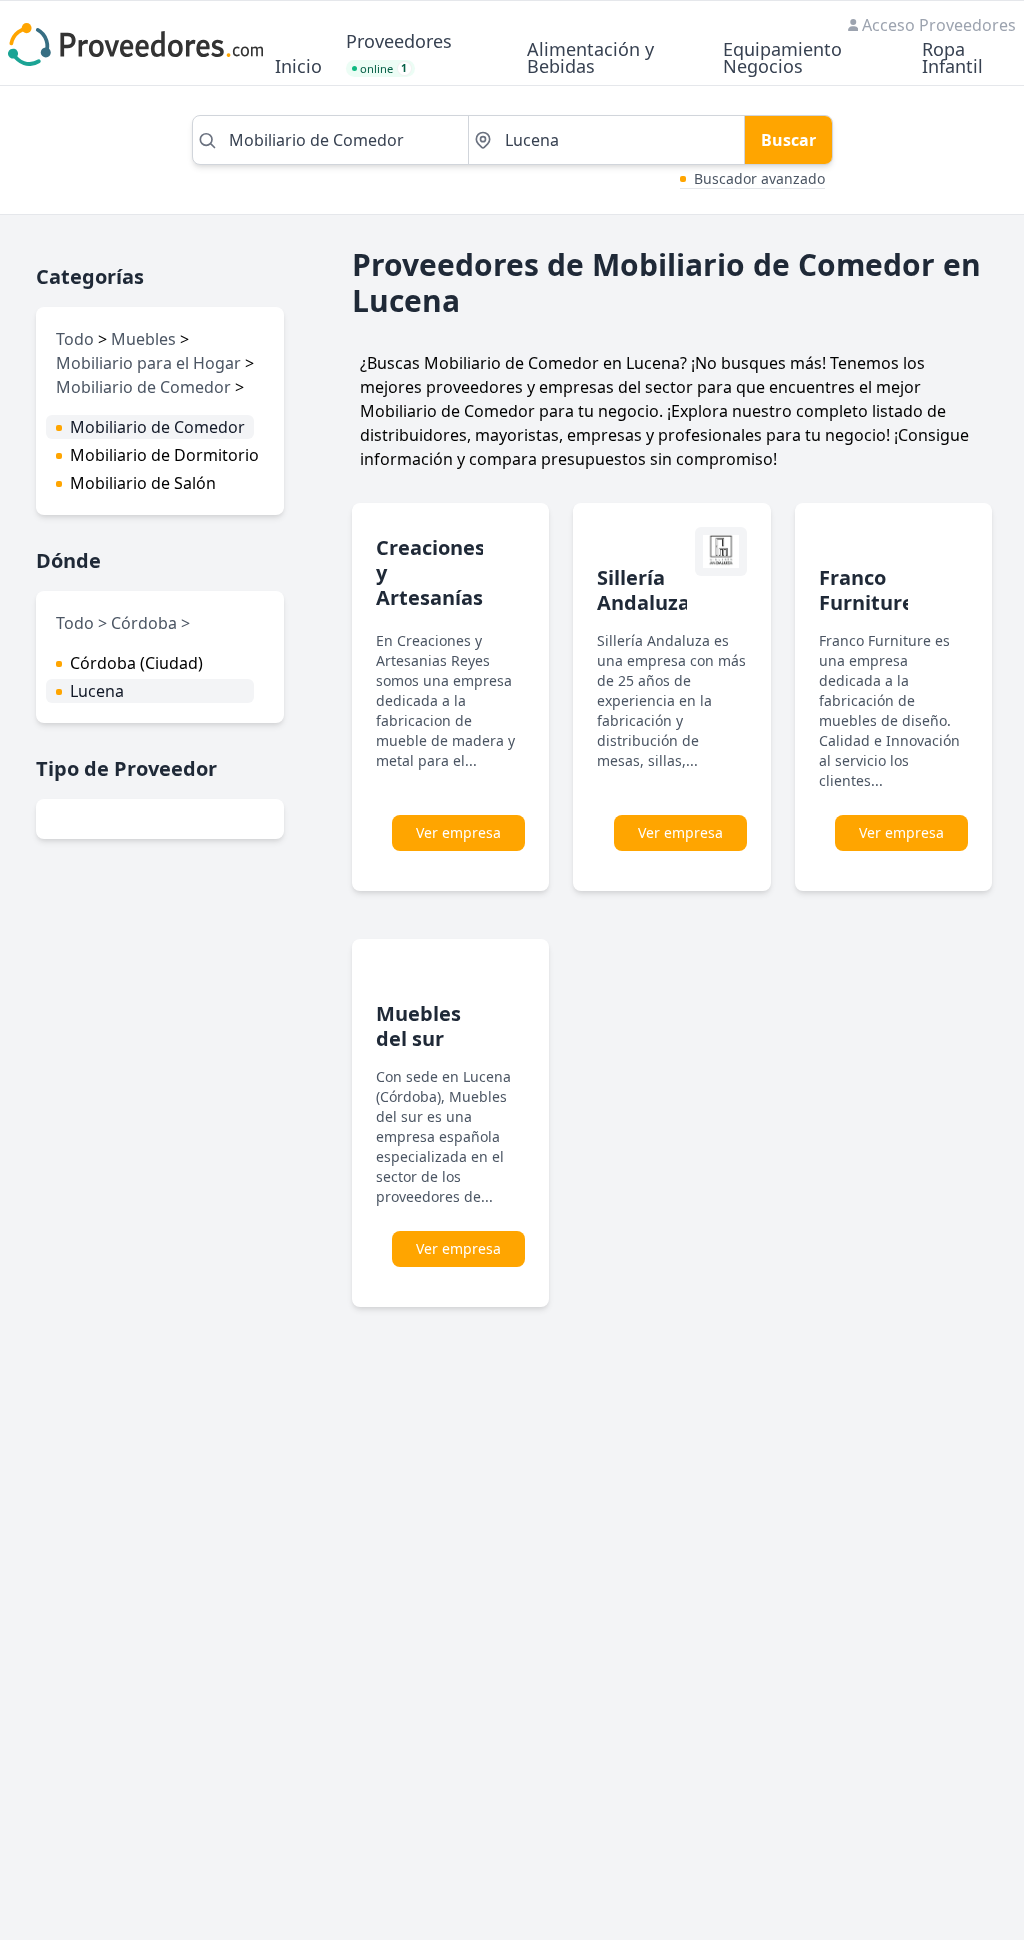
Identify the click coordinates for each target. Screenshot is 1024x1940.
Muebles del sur (418, 1026)
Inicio (298, 67)
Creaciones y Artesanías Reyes (430, 585)
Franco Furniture (866, 590)
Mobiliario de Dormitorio (164, 455)
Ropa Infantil (952, 59)
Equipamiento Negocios (782, 59)
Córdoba (146, 623)
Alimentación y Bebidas (590, 59)
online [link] (384, 68)
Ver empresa (458, 832)
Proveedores (399, 42)
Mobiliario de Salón (143, 483)
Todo (75, 339)
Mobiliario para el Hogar (148, 363)
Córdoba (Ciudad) (136, 663)
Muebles (143, 339)
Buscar (788, 140)
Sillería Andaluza (643, 590)
